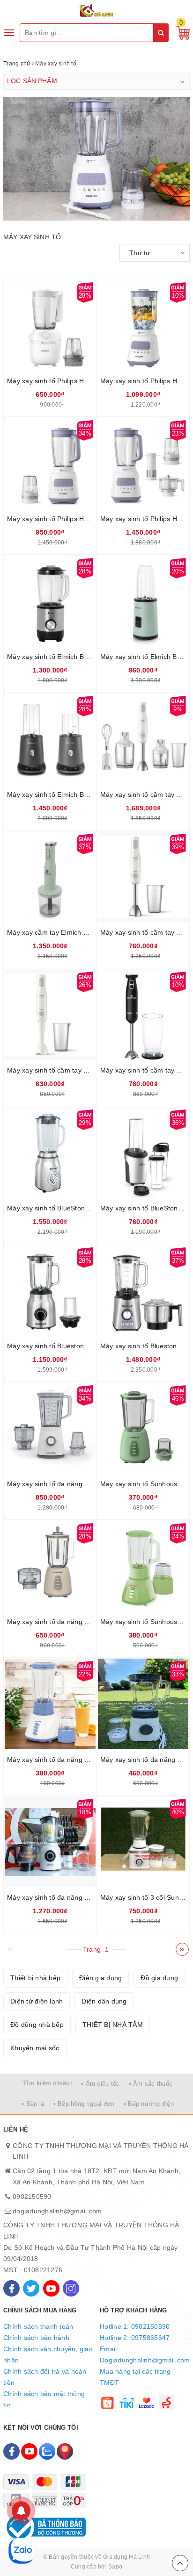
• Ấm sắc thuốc (151, 2084)
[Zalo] (47, 2451)
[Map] (65, 2451)
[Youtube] (51, 2288)
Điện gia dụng (100, 1978)
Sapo (115, 2567)
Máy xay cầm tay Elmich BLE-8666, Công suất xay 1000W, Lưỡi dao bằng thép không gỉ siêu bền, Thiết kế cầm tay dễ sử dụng (50, 932)
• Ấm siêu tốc (100, 2084)
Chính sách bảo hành (36, 2338)
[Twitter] (31, 2288)
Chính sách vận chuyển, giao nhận (48, 2354)
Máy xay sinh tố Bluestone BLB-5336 (50, 1346)
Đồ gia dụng (159, 1978)
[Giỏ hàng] (180, 32)
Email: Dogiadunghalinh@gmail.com (145, 2354)
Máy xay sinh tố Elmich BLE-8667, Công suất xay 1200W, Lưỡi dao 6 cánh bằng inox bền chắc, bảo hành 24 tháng (50, 794)
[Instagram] (71, 2288)
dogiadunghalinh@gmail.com (57, 2211)
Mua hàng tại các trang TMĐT (135, 2377)
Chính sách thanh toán (38, 2326)
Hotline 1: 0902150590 (135, 2326)
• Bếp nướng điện (149, 2104)
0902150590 (32, 2197)
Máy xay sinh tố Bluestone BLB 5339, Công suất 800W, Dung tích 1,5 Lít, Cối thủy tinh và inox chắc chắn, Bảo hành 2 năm (143, 1346)
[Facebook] (11, 2288)
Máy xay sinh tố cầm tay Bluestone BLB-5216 (143, 1070)
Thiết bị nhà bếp (35, 1978)
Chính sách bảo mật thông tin (44, 2399)
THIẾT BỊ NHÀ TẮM (113, 2025)
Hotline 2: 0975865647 (135, 2338)
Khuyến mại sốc (35, 2048)
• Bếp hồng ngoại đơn (84, 2104)
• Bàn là (33, 2104)
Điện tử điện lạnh (37, 2001)
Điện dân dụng (104, 2001)
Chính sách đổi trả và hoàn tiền (45, 2377)
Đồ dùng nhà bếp (37, 2025)
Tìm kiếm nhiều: (48, 2083)
